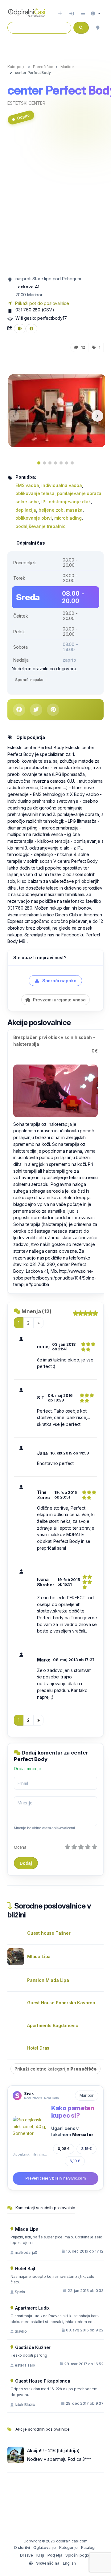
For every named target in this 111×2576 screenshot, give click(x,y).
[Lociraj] (98, 28)
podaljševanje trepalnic (40, 526)
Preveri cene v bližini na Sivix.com (55, 2178)
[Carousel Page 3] (50, 463)
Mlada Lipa (39, 1956)
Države (27, 2555)
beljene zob (51, 510)
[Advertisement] (55, 203)
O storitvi (22, 2548)
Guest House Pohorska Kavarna (61, 2003)
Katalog (88, 2548)
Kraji (40, 2555)
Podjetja (55, 2555)
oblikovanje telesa (35, 493)
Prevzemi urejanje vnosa (59, 1000)
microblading (68, 518)
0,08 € (64, 2149)
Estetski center (26, 103)
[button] (96, 14)
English (69, 2563)
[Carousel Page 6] (67, 463)
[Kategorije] (83, 14)
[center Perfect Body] (57, 410)
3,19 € (86, 2149)
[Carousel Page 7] (72, 463)
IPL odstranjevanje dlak (66, 502)
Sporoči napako (29, 680)
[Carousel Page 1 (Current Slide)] (39, 463)
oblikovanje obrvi (34, 518)
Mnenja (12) (37, 1311)
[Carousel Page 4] (55, 463)
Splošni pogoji (78, 2555)
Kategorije (68, 2548)
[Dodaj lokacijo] (60, 14)
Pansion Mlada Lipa (48, 1980)
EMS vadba (27, 485)
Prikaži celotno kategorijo (55, 2069)
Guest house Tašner (49, 1933)
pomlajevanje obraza (79, 493)
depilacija (26, 510)
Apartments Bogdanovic (53, 2025)
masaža (74, 510)
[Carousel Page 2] (44, 463)
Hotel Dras (38, 2048)
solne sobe (27, 502)
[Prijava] (72, 14)
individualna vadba (62, 485)
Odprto (23, 117)
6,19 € (75, 2161)
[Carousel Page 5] (61, 463)
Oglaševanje (45, 2548)
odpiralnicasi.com (72, 2541)
